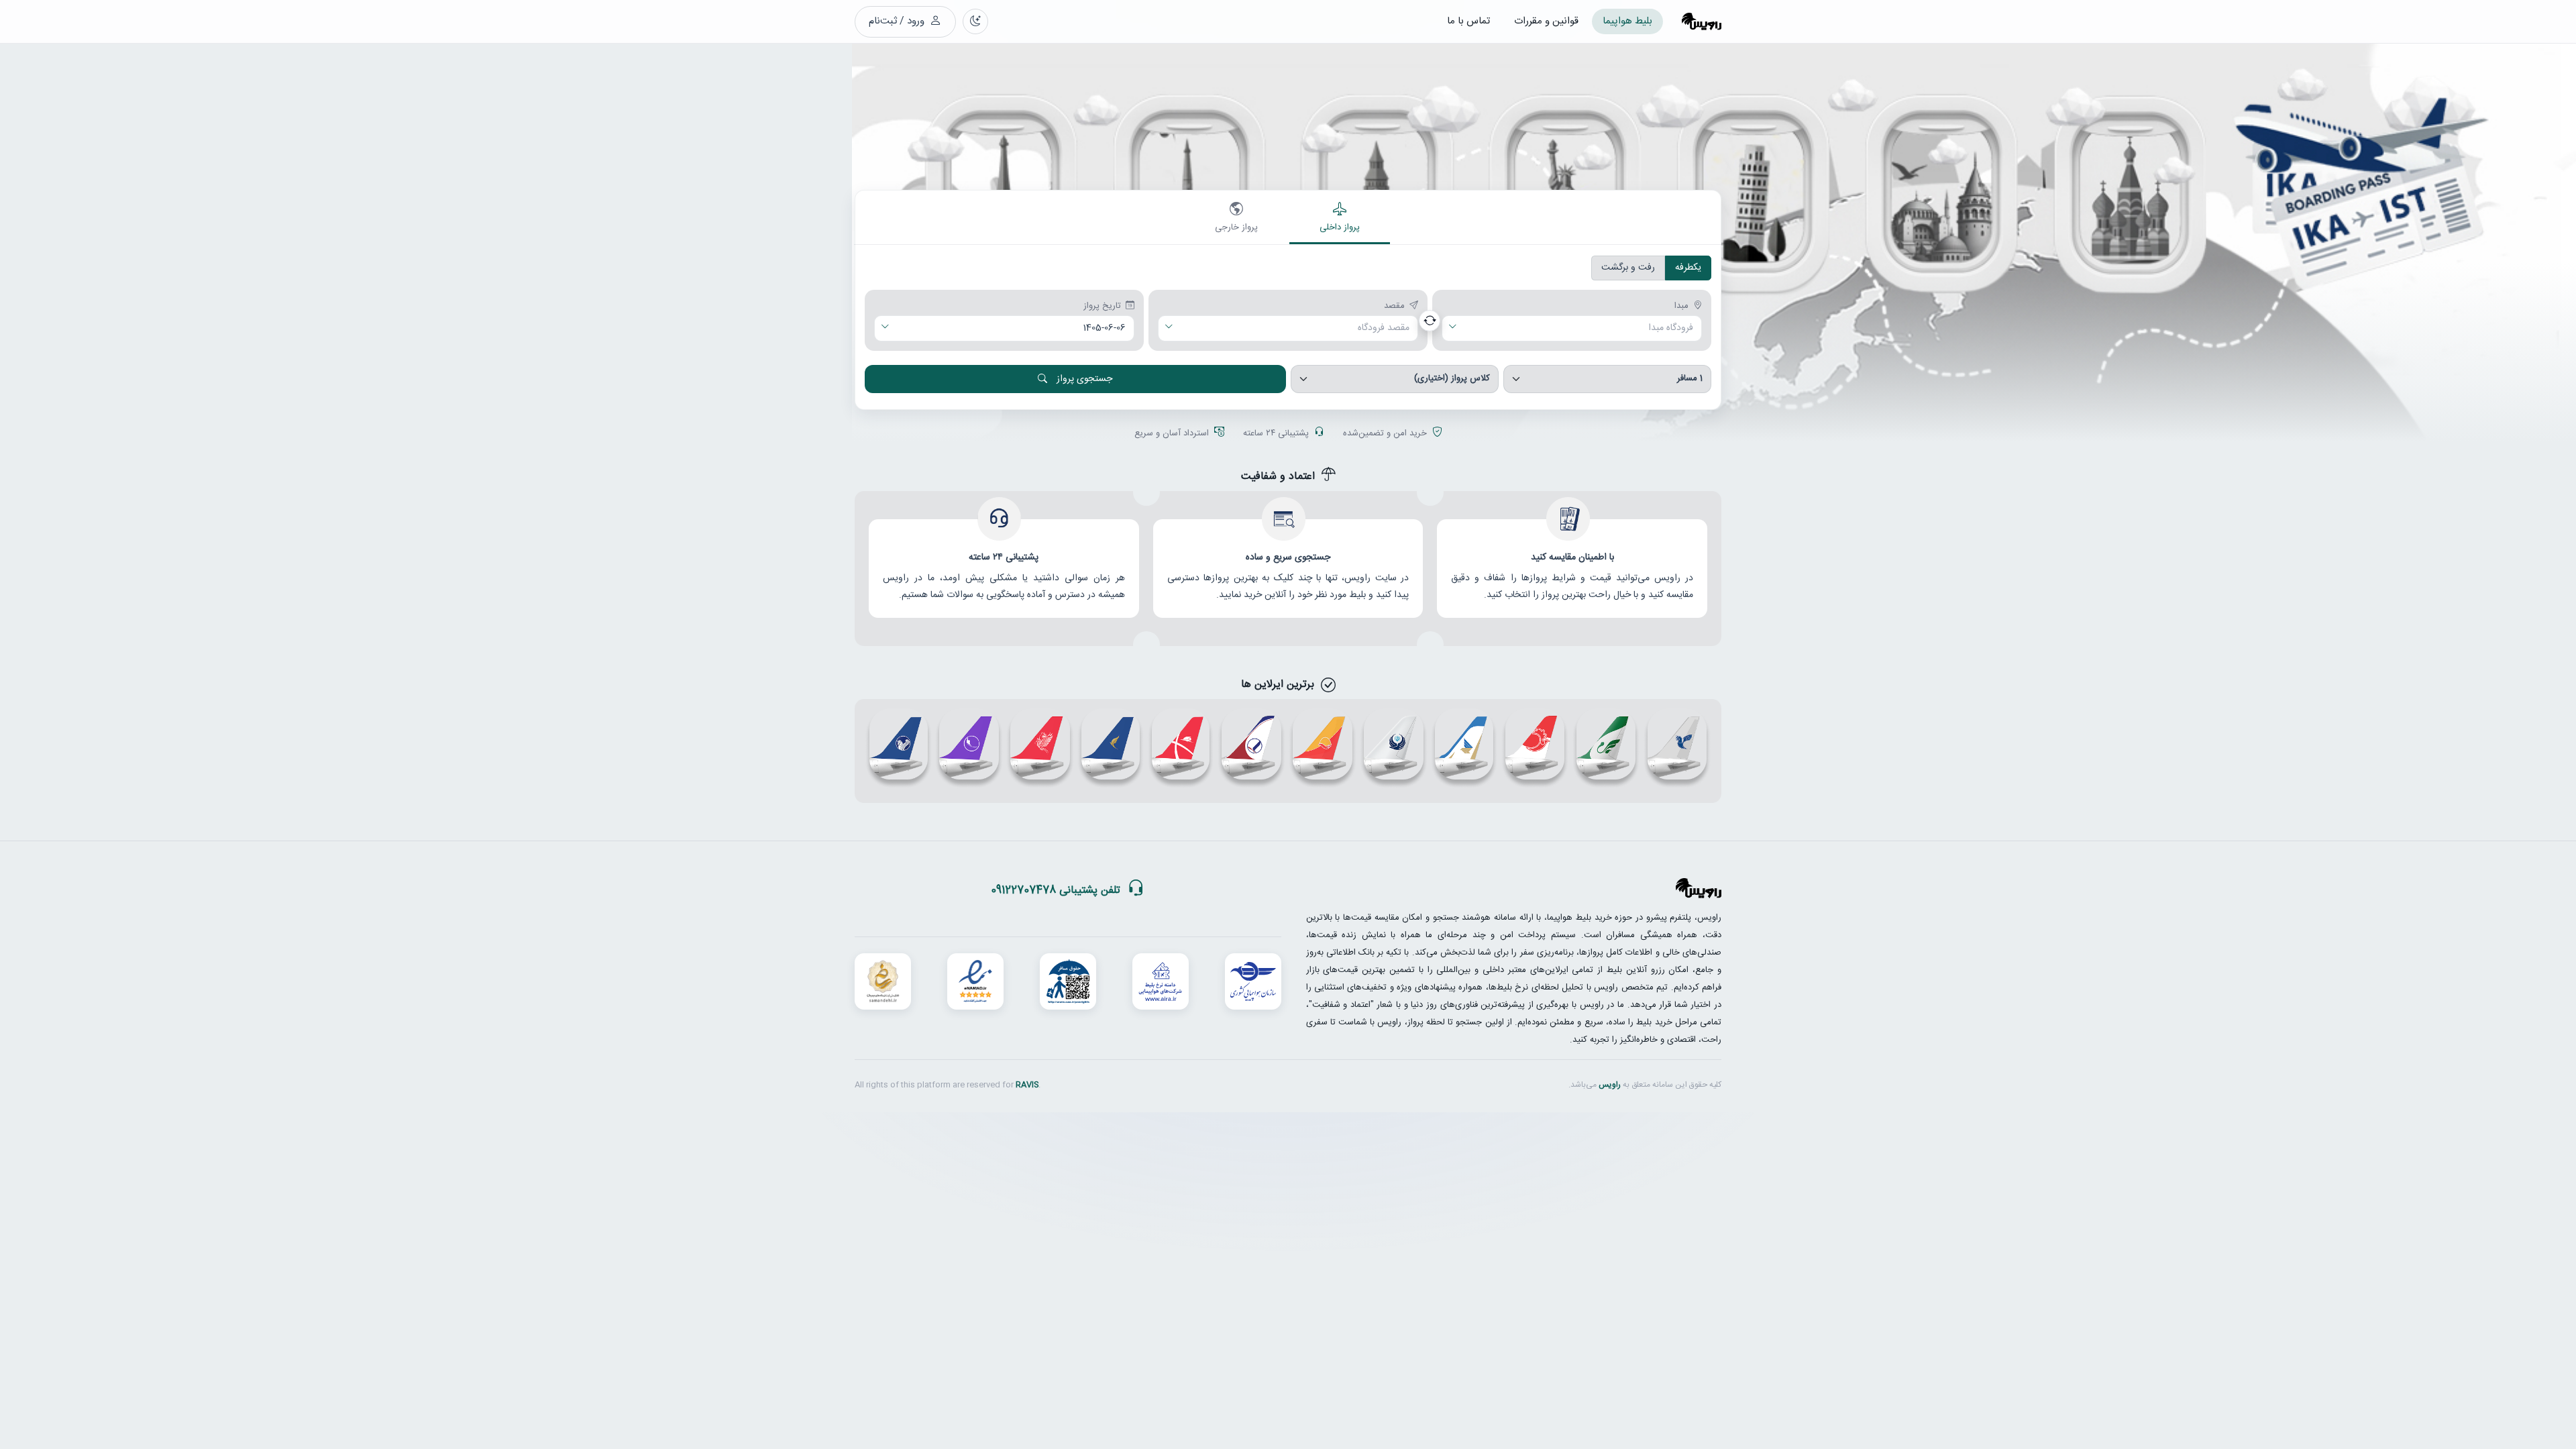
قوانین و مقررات (1546, 21)
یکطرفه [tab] (1688, 268)
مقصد (1394, 307)
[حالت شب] (975, 21)
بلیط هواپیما (1627, 21)
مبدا (1681, 307)
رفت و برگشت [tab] (1628, 268)
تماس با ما (1468, 21)
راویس (1610, 1085)
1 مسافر (1690, 378)
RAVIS (1027, 1085)
